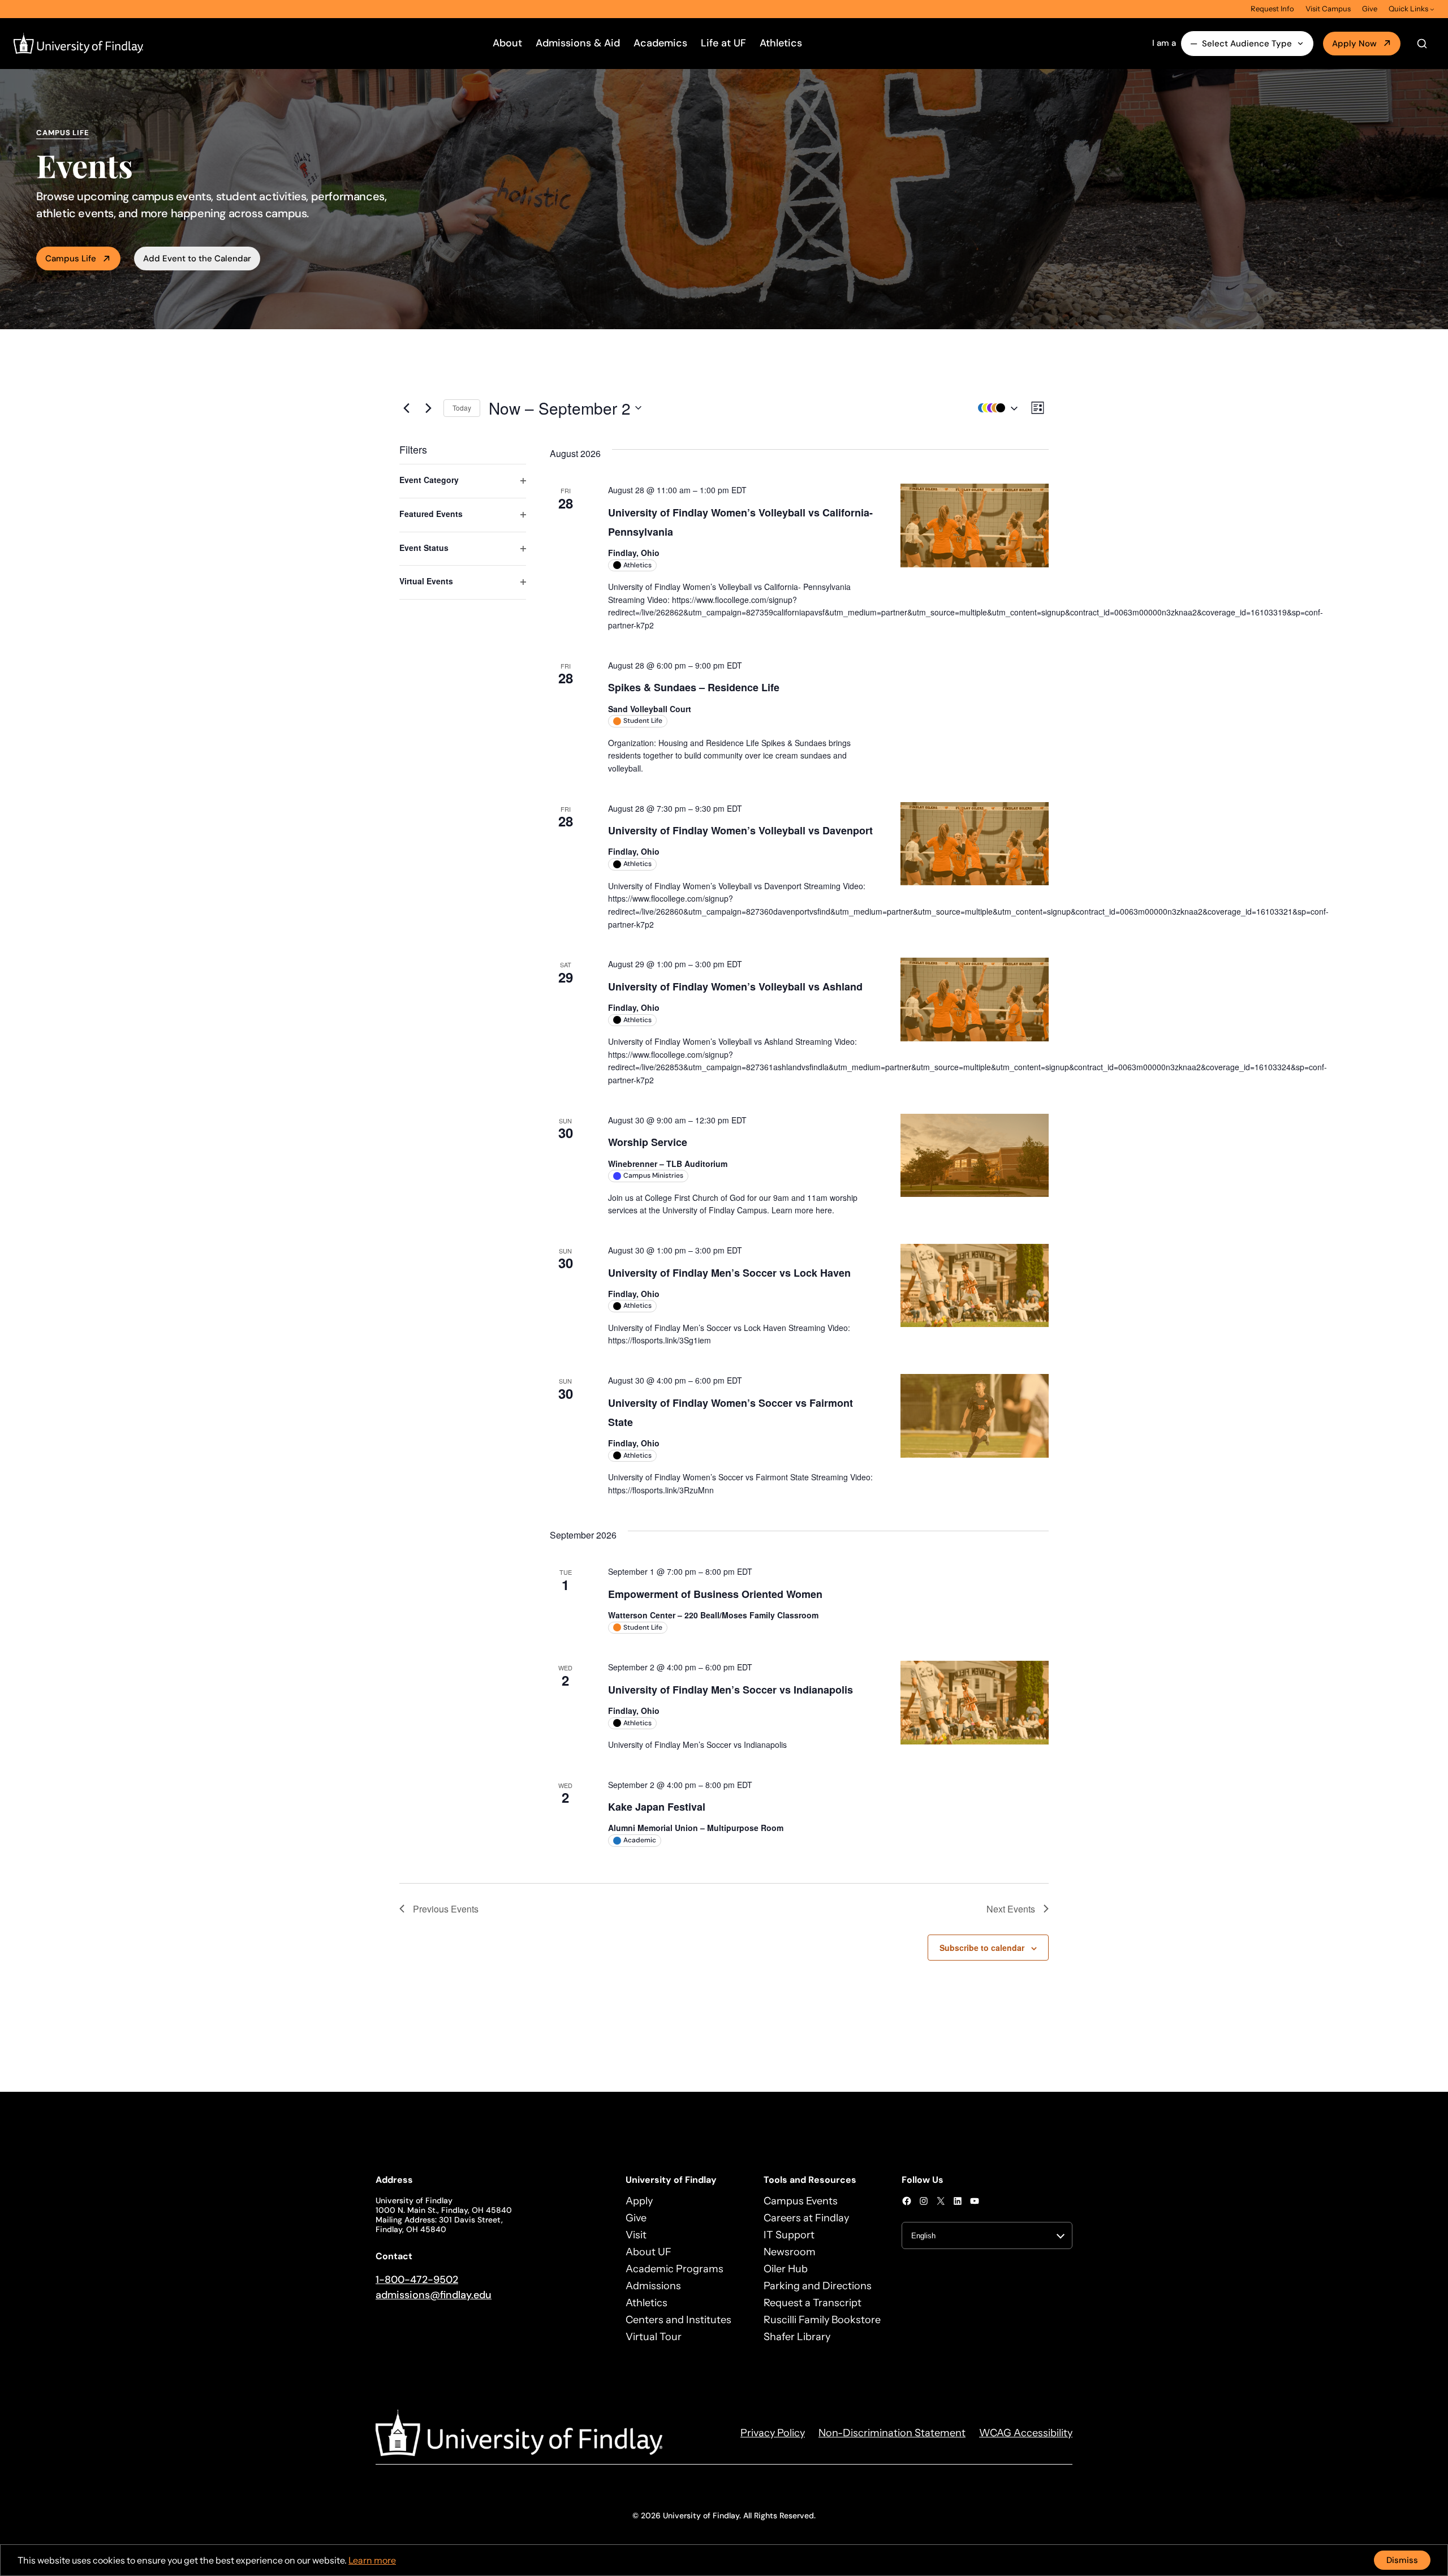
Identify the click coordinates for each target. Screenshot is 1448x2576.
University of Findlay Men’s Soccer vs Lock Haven (729, 1273)
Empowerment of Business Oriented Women (715, 1594)
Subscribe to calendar (982, 1948)
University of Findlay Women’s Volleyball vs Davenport (740, 830)
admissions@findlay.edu (434, 2295)
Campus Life (71, 259)
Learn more (372, 2560)
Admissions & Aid (578, 43)
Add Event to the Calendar (197, 259)
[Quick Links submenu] (1432, 9)
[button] (995, 408)
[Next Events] (428, 408)
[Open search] (1422, 44)
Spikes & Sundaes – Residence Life (694, 687)
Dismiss (1402, 2560)
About (507, 43)
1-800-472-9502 (417, 2280)
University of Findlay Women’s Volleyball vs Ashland (735, 987)
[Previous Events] (406, 408)
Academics (660, 43)
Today (462, 408)
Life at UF (723, 43)
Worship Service (648, 1142)
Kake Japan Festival (657, 1807)
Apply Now (1354, 44)
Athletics (781, 43)
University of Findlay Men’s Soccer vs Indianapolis (731, 1690)
